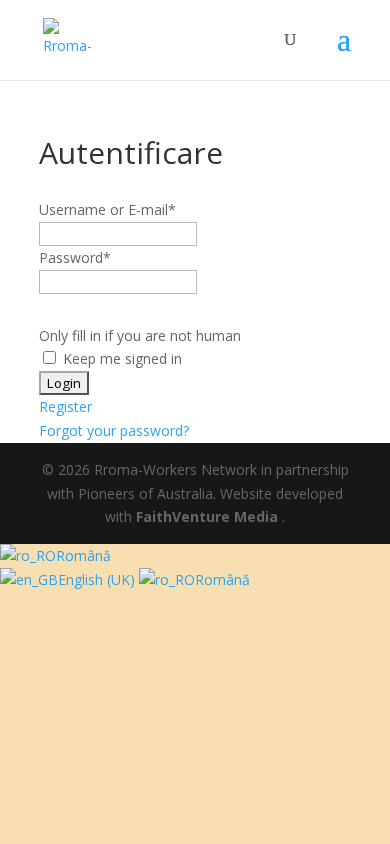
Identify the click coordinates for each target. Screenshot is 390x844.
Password (75, 257)
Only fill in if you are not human (140, 335)
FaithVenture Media (209, 516)
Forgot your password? (114, 430)
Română (83, 555)
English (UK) (98, 579)
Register (65, 406)
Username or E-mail (107, 209)
